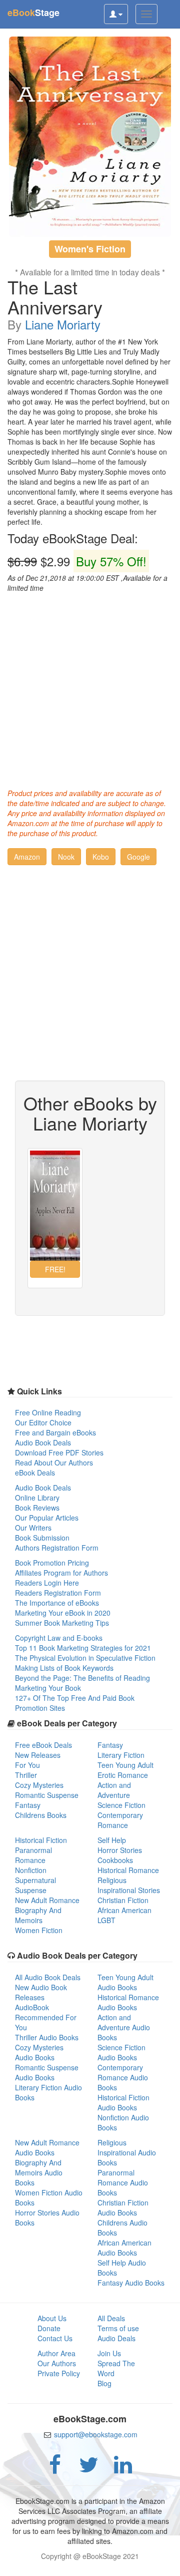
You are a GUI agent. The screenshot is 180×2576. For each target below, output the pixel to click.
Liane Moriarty (63, 324)
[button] (27, 857)
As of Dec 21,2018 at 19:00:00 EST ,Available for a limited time (87, 583)
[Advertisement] (90, 688)
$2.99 (77, 561)
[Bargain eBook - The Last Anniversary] (90, 137)
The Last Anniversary (55, 297)
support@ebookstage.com (96, 2434)
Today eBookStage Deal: (73, 538)
